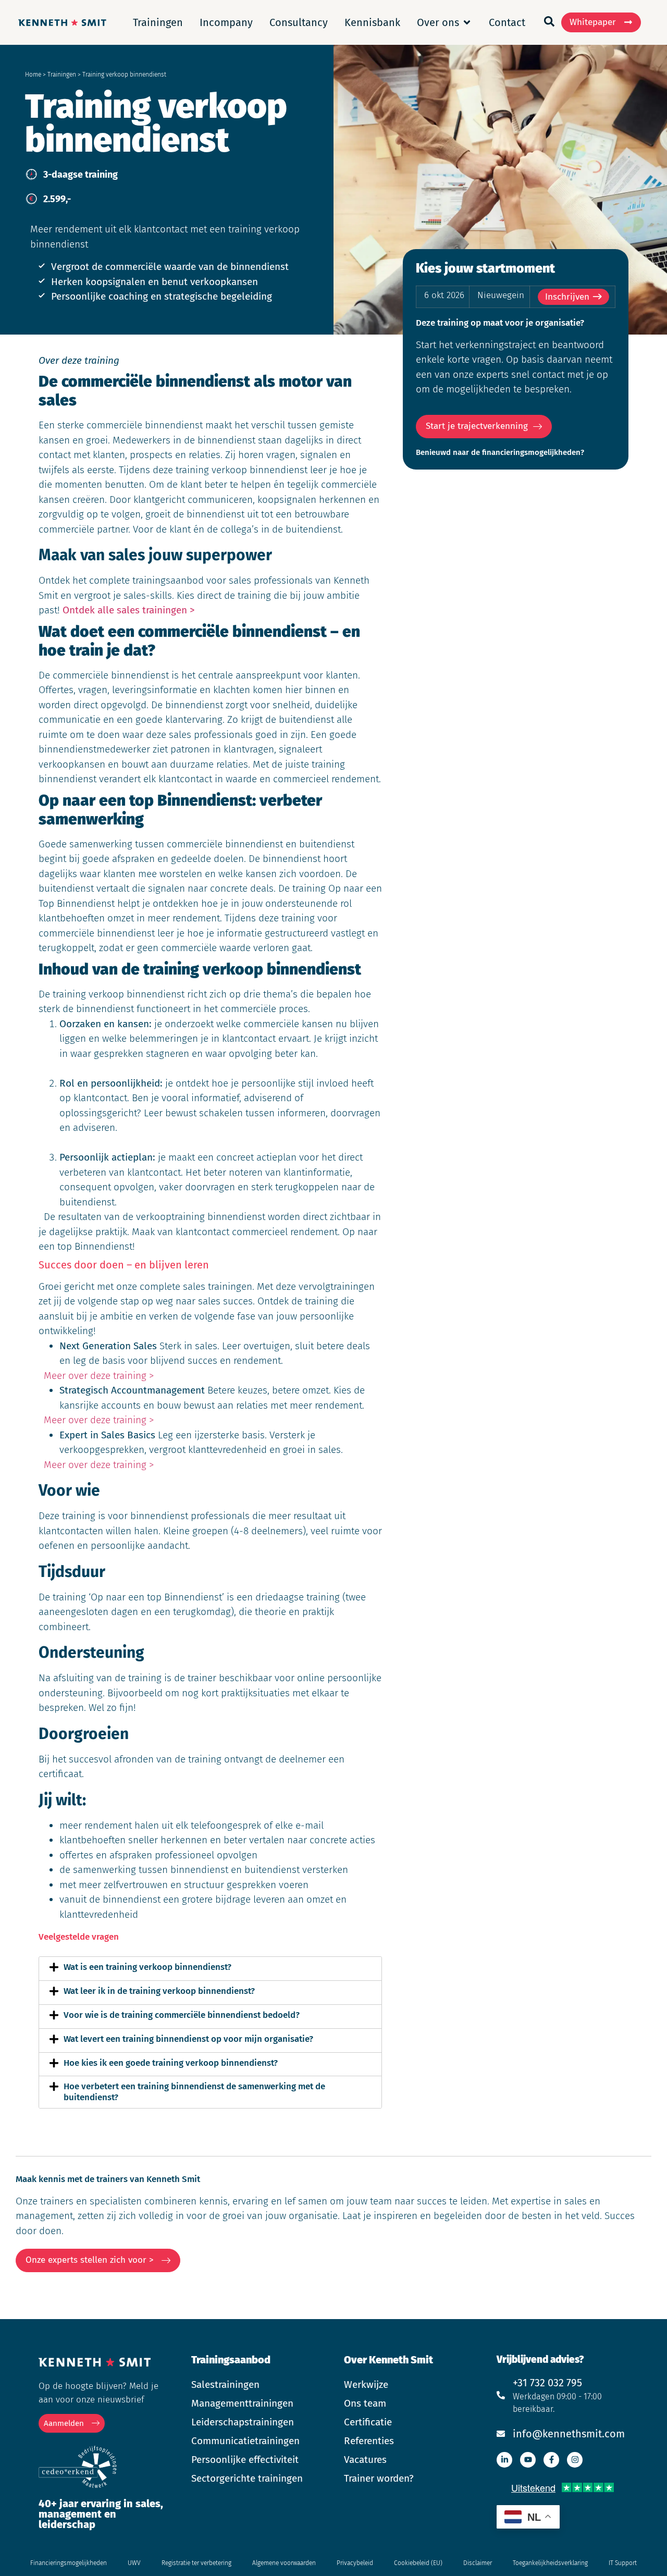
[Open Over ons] (467, 22)
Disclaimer (478, 2563)
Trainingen (62, 75)
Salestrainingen (225, 2384)
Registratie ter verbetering (196, 2563)
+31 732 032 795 (547, 2383)
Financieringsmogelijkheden (69, 2563)
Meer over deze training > (99, 1376)
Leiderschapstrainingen (243, 2422)
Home (33, 75)
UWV (134, 2563)
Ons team (365, 2403)
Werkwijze (366, 2384)
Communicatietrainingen (245, 2441)
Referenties (369, 2441)
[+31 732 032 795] (501, 2395)
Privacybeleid (355, 2563)
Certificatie (368, 2422)
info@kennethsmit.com (569, 2434)
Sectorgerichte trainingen (247, 2478)
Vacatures (365, 2460)
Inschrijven (567, 297)
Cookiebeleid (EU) (418, 2563)
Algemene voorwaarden (284, 2563)
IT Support (623, 2563)
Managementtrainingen (242, 2403)
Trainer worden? (379, 2478)
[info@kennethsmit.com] (501, 2434)
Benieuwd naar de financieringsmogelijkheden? (500, 452)
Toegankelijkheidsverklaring (550, 2563)
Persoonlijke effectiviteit (245, 2460)
